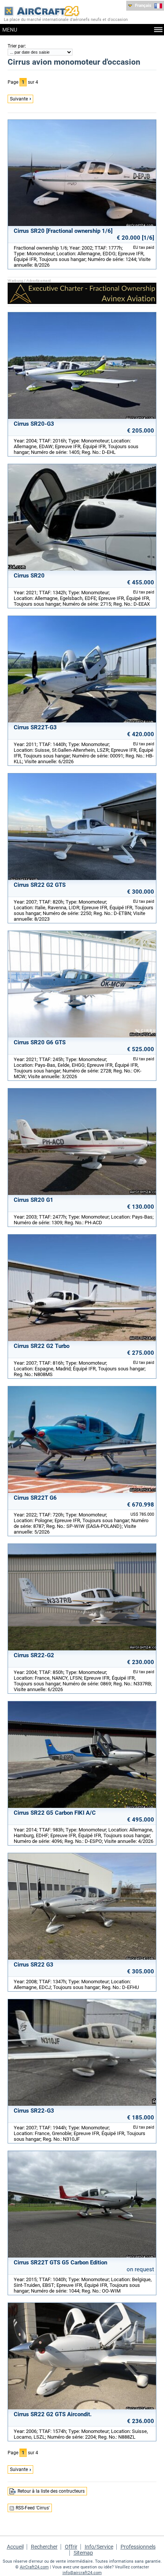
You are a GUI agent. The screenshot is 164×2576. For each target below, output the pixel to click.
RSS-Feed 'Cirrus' (33, 2508)
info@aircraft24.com (82, 2573)
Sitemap (83, 2553)
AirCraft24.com (34, 2567)
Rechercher (44, 2547)
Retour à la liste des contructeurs (51, 2491)
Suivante (19, 99)
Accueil (15, 2547)
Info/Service (99, 2547)
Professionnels (138, 2547)
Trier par (16, 46)
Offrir (71, 2547)
